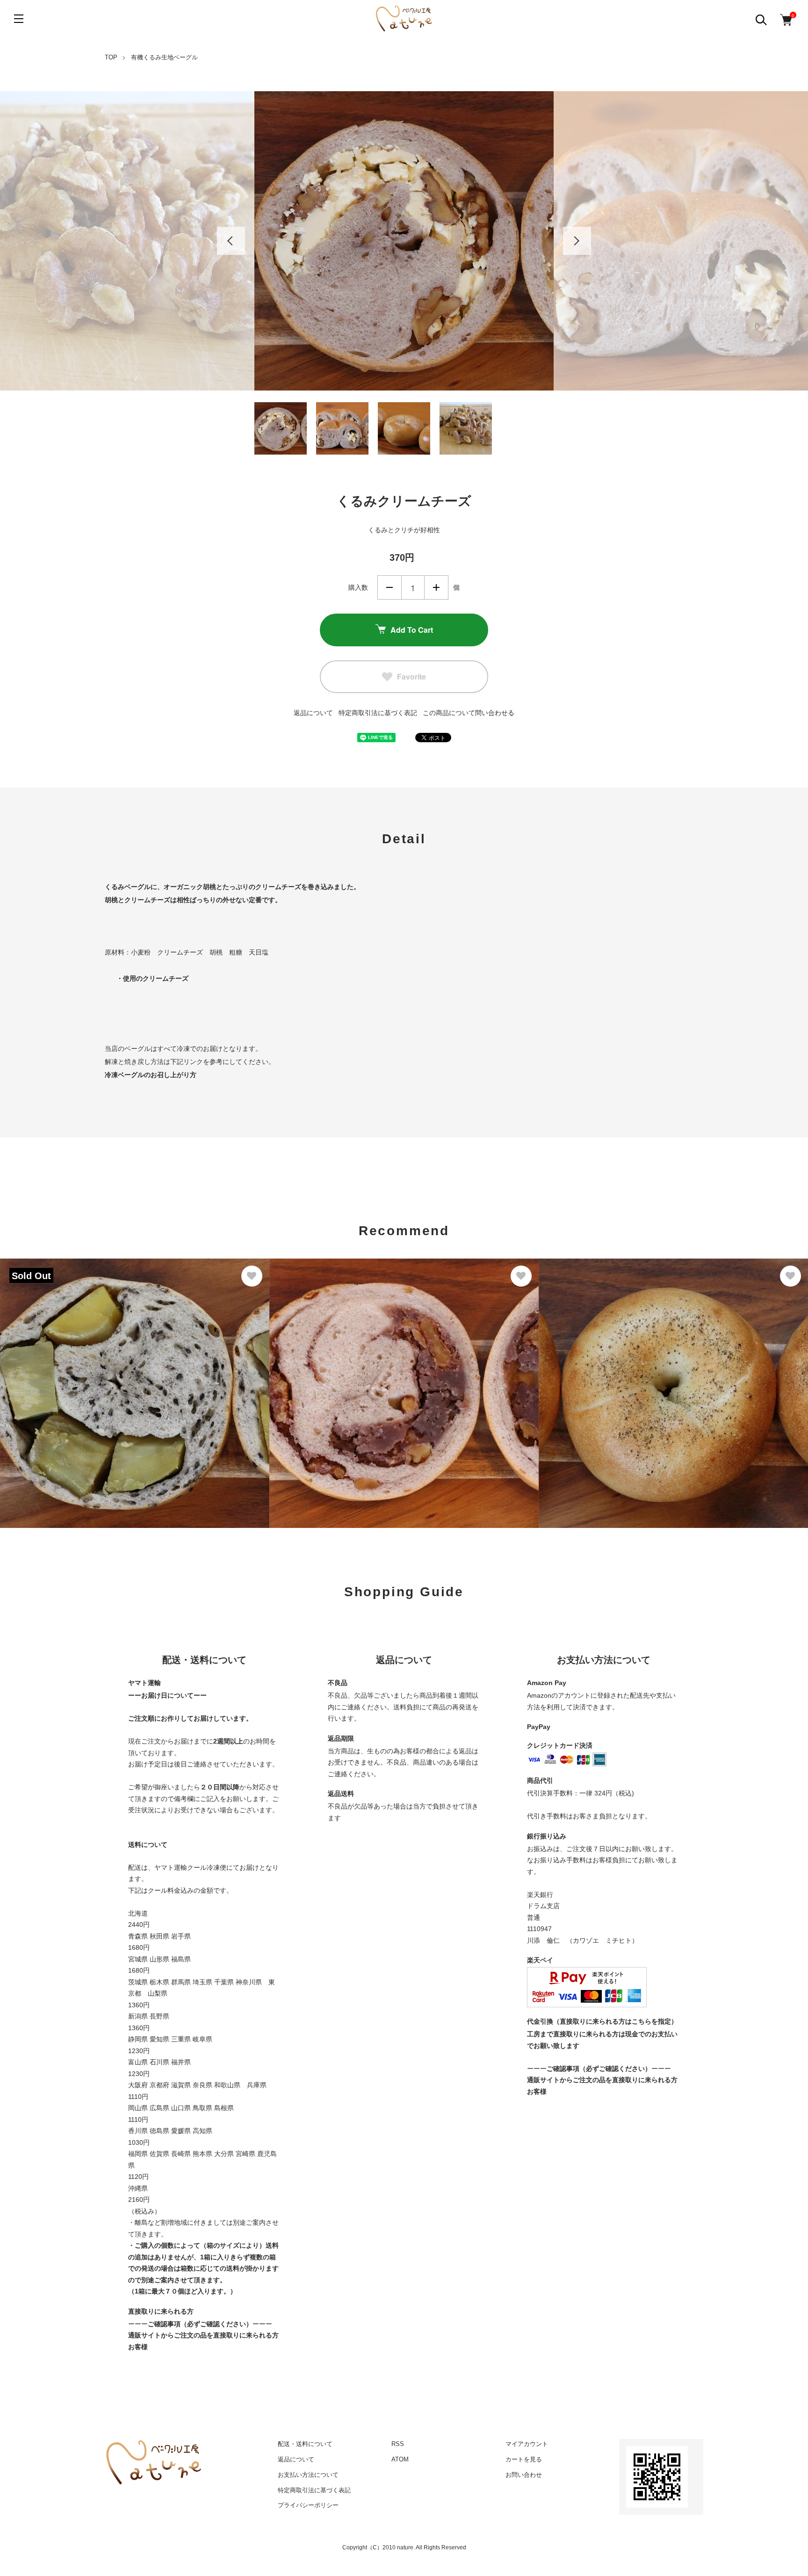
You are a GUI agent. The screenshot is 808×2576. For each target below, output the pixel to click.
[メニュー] (19, 19)
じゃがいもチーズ (578, 1373)
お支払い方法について (308, 2475)
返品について (313, 713)
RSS (398, 2444)
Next (577, 241)
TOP (111, 57)
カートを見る (524, 2459)
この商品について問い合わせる (469, 713)
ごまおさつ (28, 1373)
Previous (231, 241)
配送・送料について (305, 2444)
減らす (390, 587)
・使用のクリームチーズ (152, 978)
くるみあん (297, 1373)
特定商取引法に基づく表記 (378, 713)
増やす (436, 587)
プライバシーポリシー (308, 2505)
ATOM (400, 2459)
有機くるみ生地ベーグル (164, 57)
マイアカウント (527, 2444)
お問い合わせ (524, 2475)
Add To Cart (412, 630)
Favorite (411, 677)
